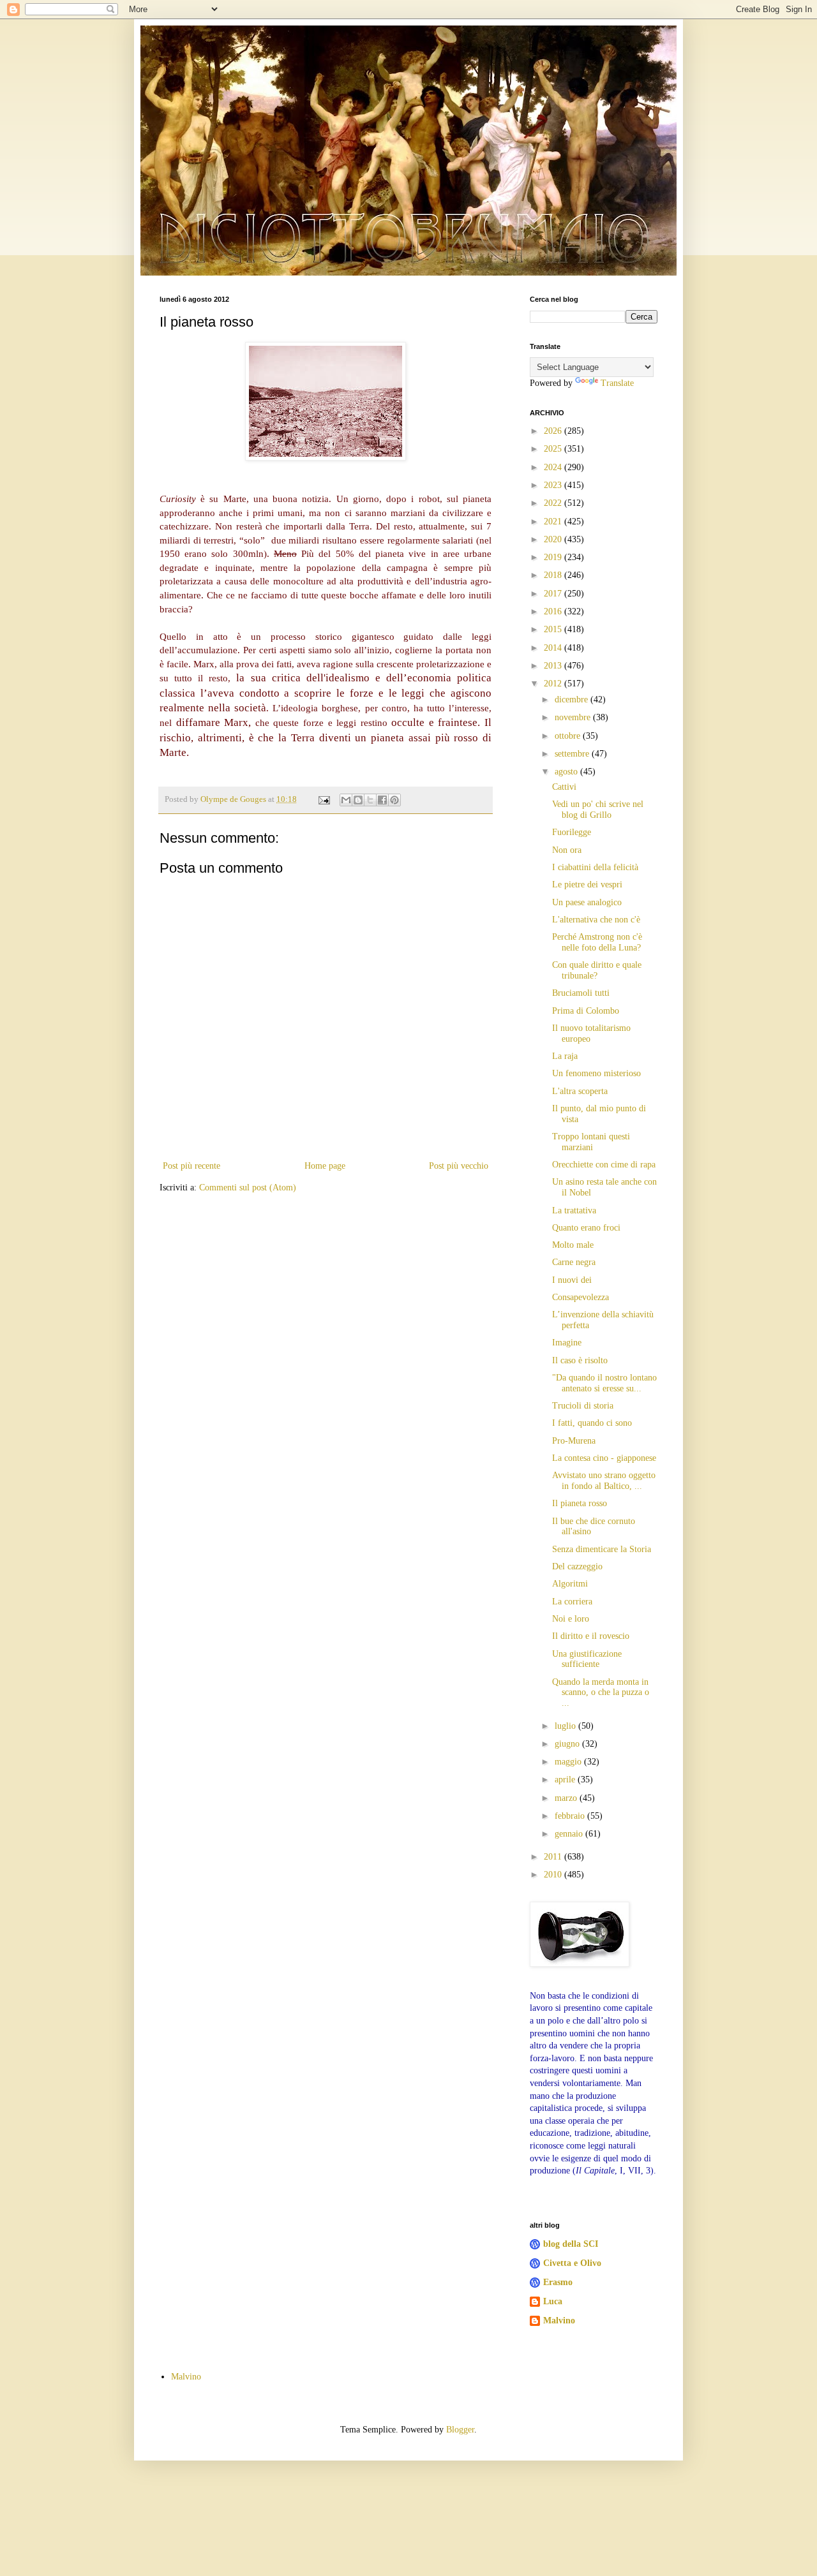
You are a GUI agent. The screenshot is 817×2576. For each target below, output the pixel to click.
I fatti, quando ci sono (592, 1423)
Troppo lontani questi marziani (591, 1142)
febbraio (571, 1816)
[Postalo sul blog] (358, 800)
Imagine (567, 1343)
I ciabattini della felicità (595, 867)
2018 (554, 575)
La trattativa (574, 1210)
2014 (554, 648)
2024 (554, 467)
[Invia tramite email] (346, 800)
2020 (554, 539)
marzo (567, 1798)
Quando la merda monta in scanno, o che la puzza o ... (601, 1693)
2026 (554, 431)
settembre (573, 754)
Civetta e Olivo (572, 2263)
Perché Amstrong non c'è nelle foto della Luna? (597, 942)
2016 (554, 611)
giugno (568, 1744)
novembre (574, 717)
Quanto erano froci (586, 1228)
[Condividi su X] (370, 800)
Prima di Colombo (586, 1011)
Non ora (567, 850)
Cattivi (564, 787)
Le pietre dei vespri (587, 885)
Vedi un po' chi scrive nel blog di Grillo (598, 810)
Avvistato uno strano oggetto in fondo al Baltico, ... (604, 1481)
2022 (554, 503)
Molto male (573, 1245)
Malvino (559, 2321)
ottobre (569, 736)
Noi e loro (571, 1619)
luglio (566, 1726)
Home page (325, 1166)
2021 (554, 522)
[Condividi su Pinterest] (394, 800)
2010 (554, 1875)
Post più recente (191, 1166)
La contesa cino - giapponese (604, 1458)
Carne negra (574, 1262)
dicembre (573, 700)
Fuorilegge (572, 832)
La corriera (572, 1602)
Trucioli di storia (583, 1406)
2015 (554, 629)
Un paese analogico (587, 902)
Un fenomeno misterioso (596, 1073)
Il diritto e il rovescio (591, 1636)
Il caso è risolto (580, 1360)
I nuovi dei (572, 1280)
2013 (554, 666)
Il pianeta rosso (580, 1503)
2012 (554, 684)
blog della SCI (571, 2244)
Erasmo (558, 2282)
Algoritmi (570, 1584)
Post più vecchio (459, 1166)
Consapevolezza (581, 1297)
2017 (554, 594)
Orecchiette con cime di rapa (604, 1165)
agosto (567, 772)
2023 (554, 485)
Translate (617, 383)
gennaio (570, 1834)
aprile (566, 1780)
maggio (569, 1762)
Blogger (460, 2430)
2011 (554, 1857)
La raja (565, 1056)
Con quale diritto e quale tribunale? (597, 970)
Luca (553, 2301)
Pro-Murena (574, 1441)
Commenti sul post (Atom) (248, 1188)
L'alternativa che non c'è (596, 920)
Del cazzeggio (577, 1566)
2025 (554, 449)
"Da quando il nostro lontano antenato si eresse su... (604, 1383)
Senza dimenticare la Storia (602, 1549)
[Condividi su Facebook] (382, 800)
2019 (554, 557)
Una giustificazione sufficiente (587, 1659)
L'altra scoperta (580, 1091)
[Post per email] (323, 799)
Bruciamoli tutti (581, 993)
